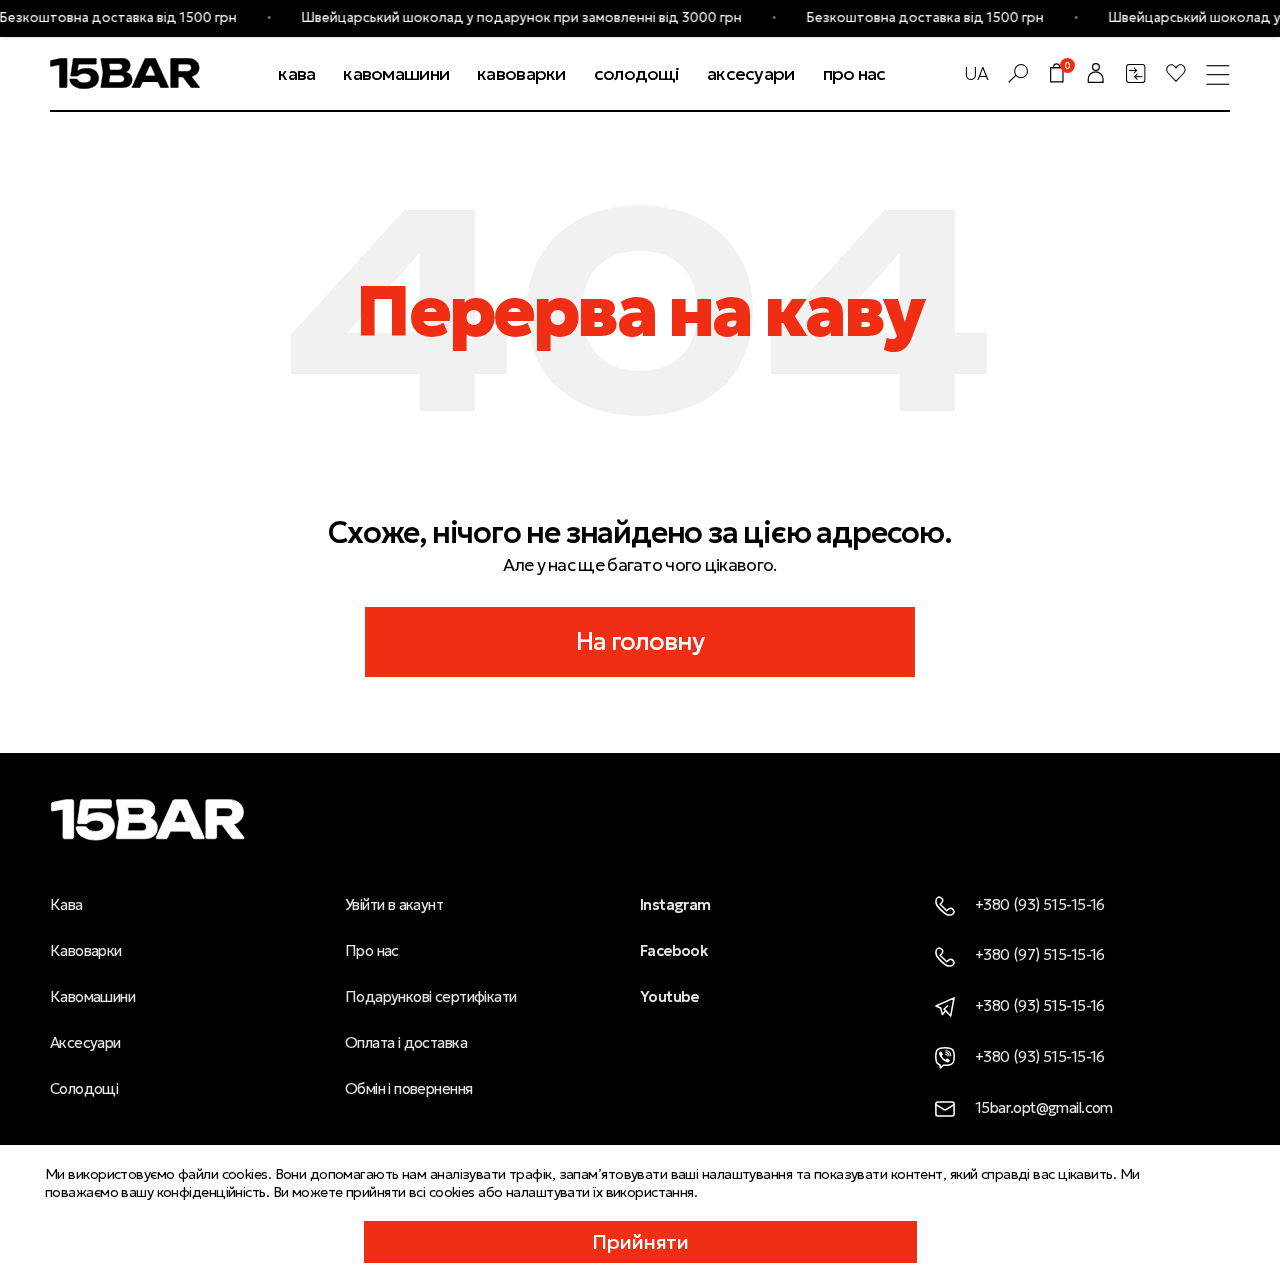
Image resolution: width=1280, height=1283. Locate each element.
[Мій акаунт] (1096, 73)
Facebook (673, 950)
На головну (640, 641)
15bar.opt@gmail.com (1044, 1107)
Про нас (372, 950)
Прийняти (640, 1242)
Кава (66, 904)
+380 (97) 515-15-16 (1040, 954)
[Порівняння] (1136, 73)
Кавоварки (86, 950)
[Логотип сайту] (125, 71)
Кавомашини (92, 996)
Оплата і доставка (406, 1042)
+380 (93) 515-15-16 (1040, 904)
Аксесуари (85, 1042)
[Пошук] (1018, 73)
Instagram (675, 904)
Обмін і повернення (408, 1088)
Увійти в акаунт (394, 904)
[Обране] (1176, 73)
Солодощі (84, 1088)
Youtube (669, 996)
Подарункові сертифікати (430, 996)
